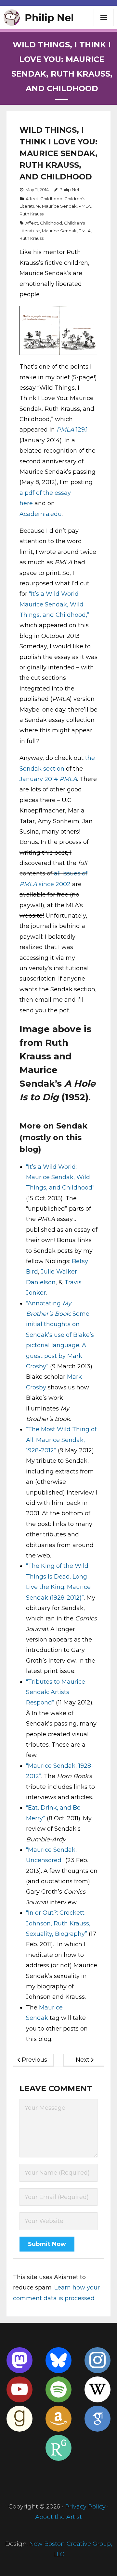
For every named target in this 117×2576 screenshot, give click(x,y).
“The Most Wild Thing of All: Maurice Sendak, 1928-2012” (61, 1440)
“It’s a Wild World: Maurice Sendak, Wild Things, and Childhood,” (54, 604)
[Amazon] (58, 2419)
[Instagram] (97, 2360)
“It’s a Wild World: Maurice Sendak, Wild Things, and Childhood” (60, 1177)
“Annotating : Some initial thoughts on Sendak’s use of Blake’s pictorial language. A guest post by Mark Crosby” (60, 1335)
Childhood (51, 199)
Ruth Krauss (32, 214)
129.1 (72, 430)
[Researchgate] (58, 2448)
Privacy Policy (85, 2507)
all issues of (71, 873)
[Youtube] (19, 2389)
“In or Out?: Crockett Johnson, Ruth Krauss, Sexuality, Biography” (58, 1923)
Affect (32, 199)
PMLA (85, 206)
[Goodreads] (19, 2419)
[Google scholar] (97, 2419)
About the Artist (58, 2517)
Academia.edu (41, 514)
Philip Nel (69, 189)
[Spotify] (58, 2389)
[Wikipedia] (97, 2389)
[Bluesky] (58, 2360)
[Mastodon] (19, 2360)
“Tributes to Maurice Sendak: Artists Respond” (56, 1692)
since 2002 (54, 884)
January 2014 (48, 779)
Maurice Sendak (59, 206)
